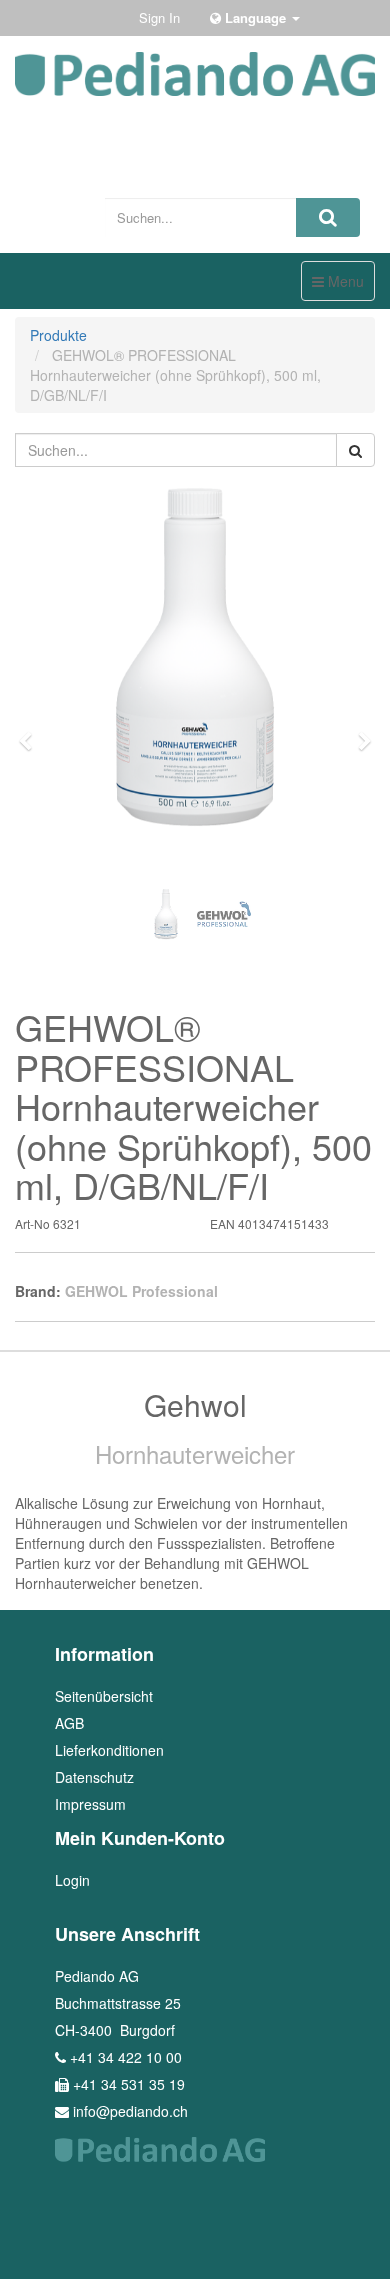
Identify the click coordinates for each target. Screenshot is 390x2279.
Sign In (159, 17)
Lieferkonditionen (109, 1750)
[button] (32, 732)
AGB (69, 1723)
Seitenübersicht (104, 1696)
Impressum (90, 1804)
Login (72, 1880)
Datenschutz (94, 1777)
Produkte (58, 335)
